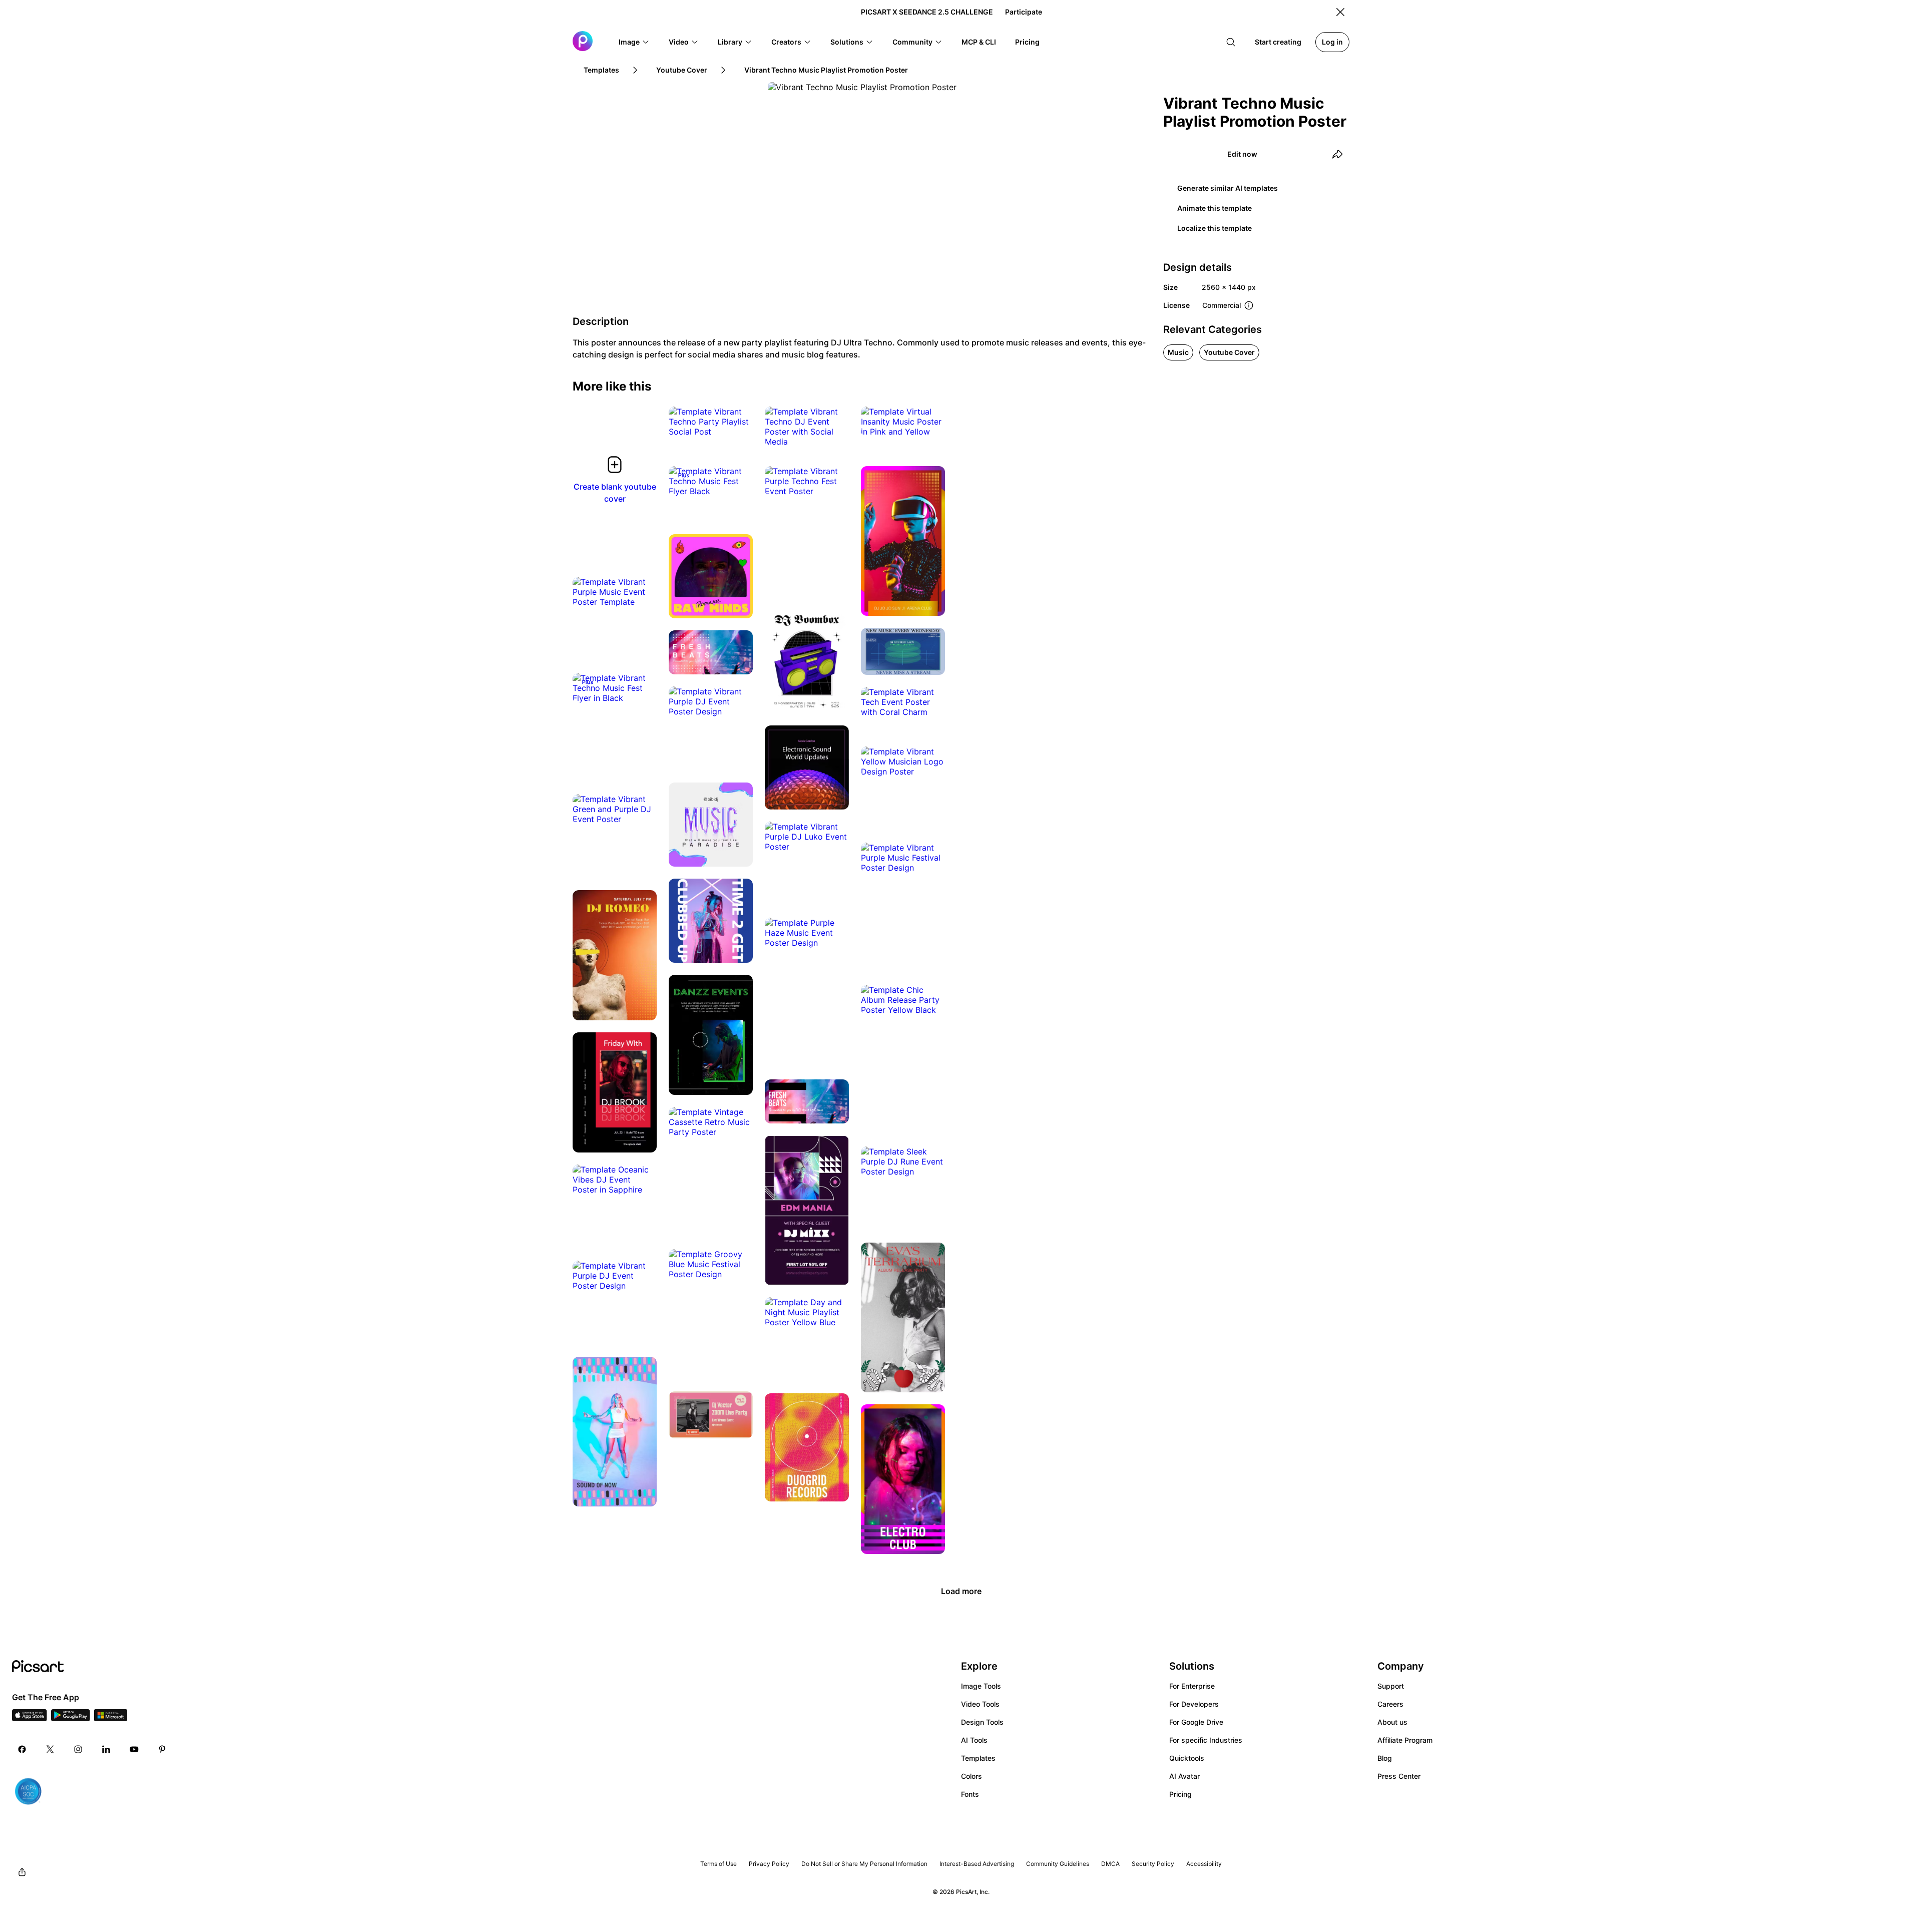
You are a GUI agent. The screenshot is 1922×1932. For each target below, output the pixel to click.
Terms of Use (718, 1864)
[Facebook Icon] (22, 1749)
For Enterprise (1192, 1686)
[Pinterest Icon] (162, 1749)
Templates (978, 1758)
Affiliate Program (1405, 1740)
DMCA (1110, 1864)
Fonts (970, 1794)
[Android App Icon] (71, 1718)
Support (1391, 1686)
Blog (1385, 1758)
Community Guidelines (1058, 1864)
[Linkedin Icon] (106, 1749)
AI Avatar (1184, 1776)
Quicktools (1187, 1758)
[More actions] (738, 422)
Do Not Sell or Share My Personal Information (864, 1864)
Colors (972, 1776)
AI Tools (974, 1740)
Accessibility (1204, 1864)
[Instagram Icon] (78, 1749)
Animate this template (1215, 208)
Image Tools (981, 1686)
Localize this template (1215, 228)
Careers (1390, 1704)
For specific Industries (1206, 1740)
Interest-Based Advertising (977, 1864)
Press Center (1399, 1776)
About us (1392, 1722)
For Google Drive (1196, 1722)
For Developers (1194, 1704)
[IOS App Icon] (30, 1718)
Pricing (1180, 1794)
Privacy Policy (769, 1864)
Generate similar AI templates (1228, 188)
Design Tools (982, 1722)
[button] (634, 42)
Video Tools (980, 1704)
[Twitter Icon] (50, 1749)
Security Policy (1153, 1864)
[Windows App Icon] (111, 1718)
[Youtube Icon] (134, 1749)
